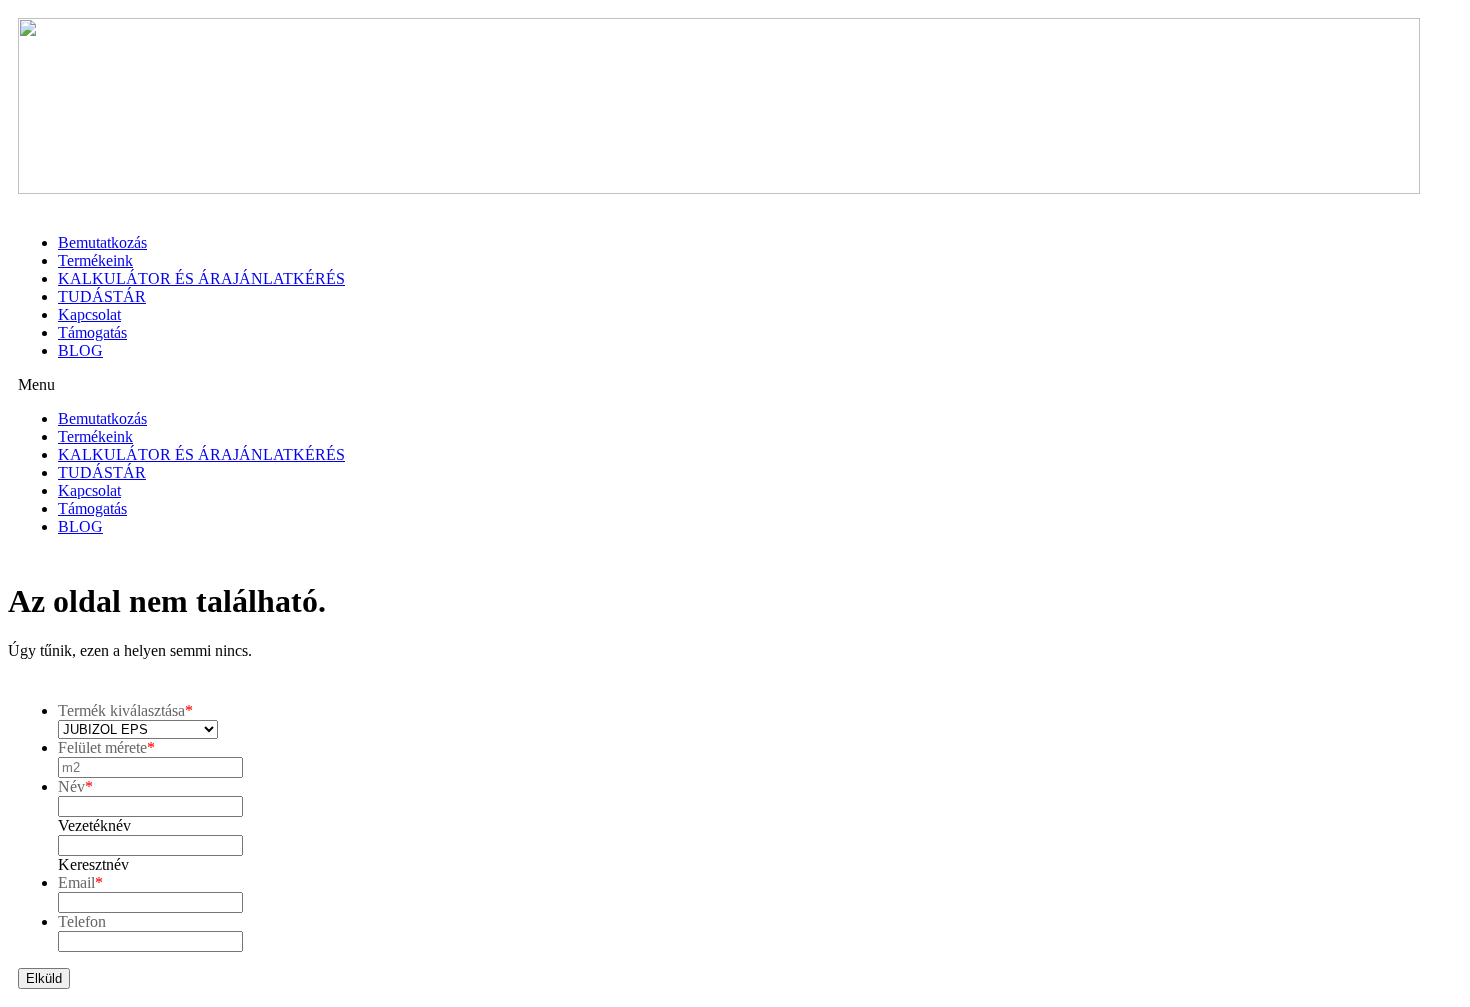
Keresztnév (93, 864)
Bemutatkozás (102, 242)
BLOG (80, 350)
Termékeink (95, 260)
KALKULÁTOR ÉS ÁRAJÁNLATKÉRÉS (201, 278)
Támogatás (92, 332)
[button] (735, 385)
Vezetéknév (94, 825)
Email (80, 882)
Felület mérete (106, 747)
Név (75, 786)
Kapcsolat (89, 314)
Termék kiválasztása (125, 710)
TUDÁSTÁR (102, 296)
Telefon (82, 921)
